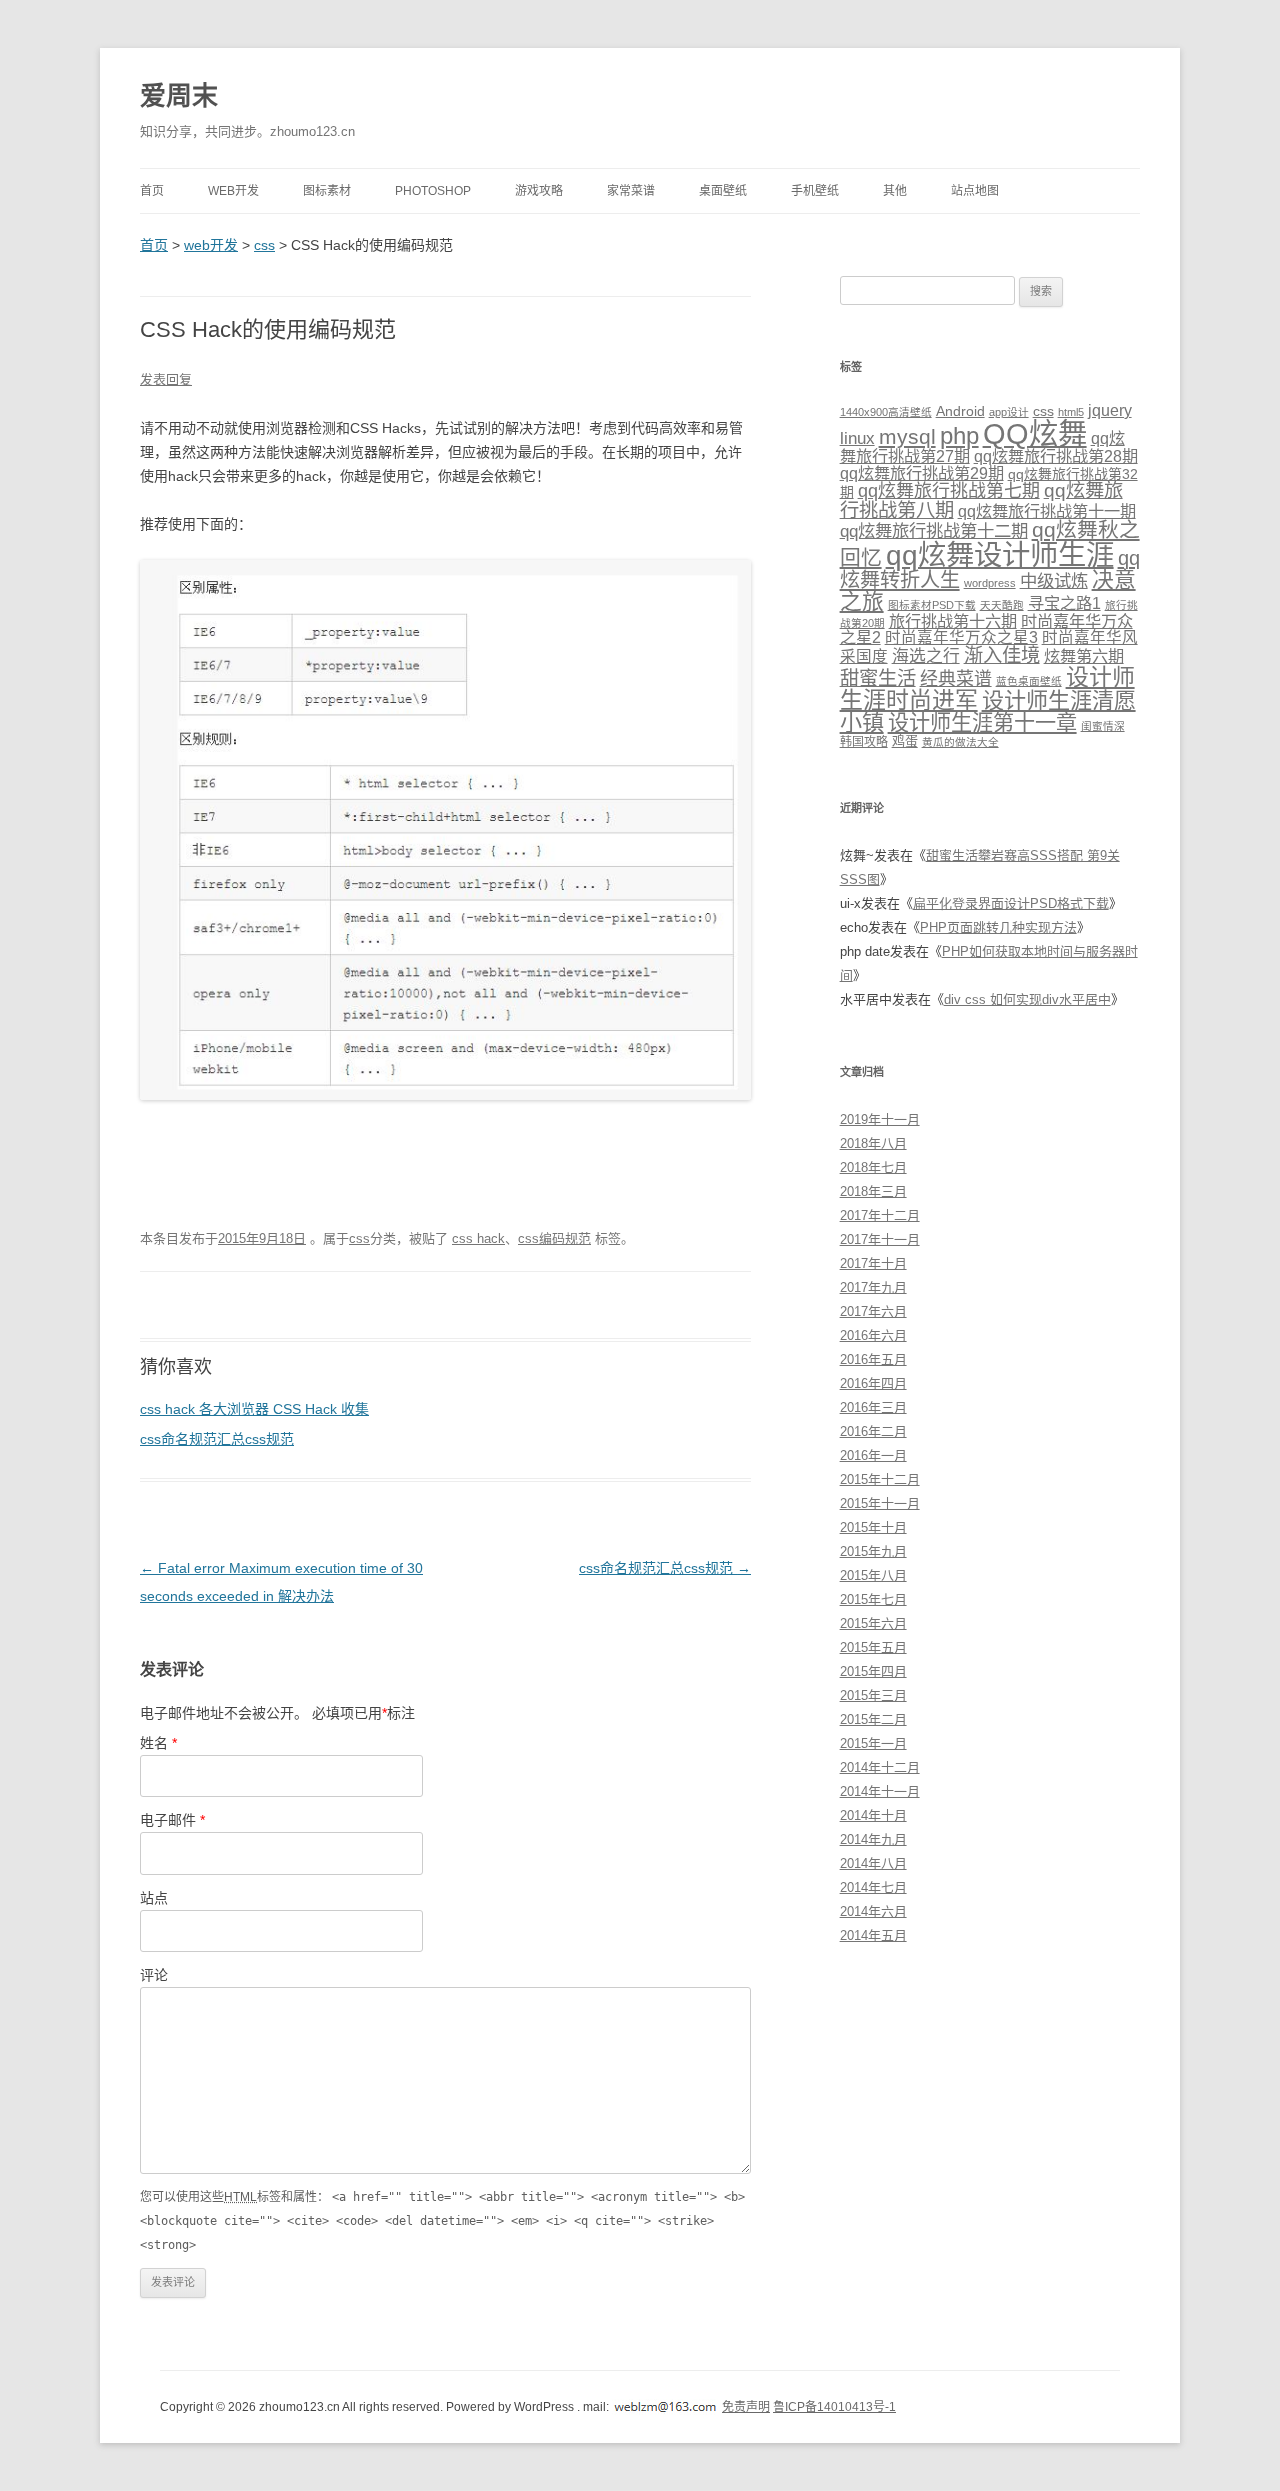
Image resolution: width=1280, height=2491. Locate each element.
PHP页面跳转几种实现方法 (998, 927)
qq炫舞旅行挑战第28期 (1056, 456)
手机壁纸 (815, 191)
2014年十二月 (880, 1767)
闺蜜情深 (1103, 726)
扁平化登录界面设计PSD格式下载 (1011, 903)
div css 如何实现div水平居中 (1027, 999)
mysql (907, 436)
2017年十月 (873, 1263)
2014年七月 (873, 1887)
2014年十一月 (880, 1791)
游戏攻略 (539, 191)
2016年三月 (873, 1407)
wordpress (990, 583)
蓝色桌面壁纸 (1029, 681)
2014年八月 (873, 1863)
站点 (154, 1898)
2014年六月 (873, 1911)
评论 (154, 1975)
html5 (1071, 412)
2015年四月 (873, 1671)
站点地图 (975, 191)
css (264, 245)
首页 (152, 191)
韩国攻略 (864, 742)
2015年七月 (873, 1599)
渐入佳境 (1002, 655)
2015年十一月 (880, 1503)
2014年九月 (873, 1839)
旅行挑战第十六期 (953, 621)
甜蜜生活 (878, 678)
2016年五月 (873, 1359)
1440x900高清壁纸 (886, 412)
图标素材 (327, 191)
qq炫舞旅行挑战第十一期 (1047, 511)
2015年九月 (873, 1551)
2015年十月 (873, 1527)
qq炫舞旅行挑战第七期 (949, 491)
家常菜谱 (631, 191)
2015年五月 (873, 1647)
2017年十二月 (880, 1215)
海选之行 (926, 656)
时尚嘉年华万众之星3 (961, 637)
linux (857, 438)
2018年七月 (873, 1167)
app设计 (1009, 412)
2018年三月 (873, 1191)
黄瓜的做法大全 (960, 742)
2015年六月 (873, 1623)
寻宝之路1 (1064, 603)
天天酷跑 (1002, 605)
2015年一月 (873, 1743)
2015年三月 (873, 1695)
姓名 (158, 1743)
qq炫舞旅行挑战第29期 (922, 473)
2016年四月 (873, 1383)
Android (960, 411)
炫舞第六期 (1084, 656)
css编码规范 (554, 1238)
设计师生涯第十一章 (982, 722)
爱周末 (179, 96)
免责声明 (746, 2407)
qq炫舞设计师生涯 (1000, 555)
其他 (895, 191)
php (959, 435)
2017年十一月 (880, 1239)
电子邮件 (172, 1820)
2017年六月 (873, 1311)
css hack (478, 1238)
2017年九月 (873, 1287)
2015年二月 (873, 1719)
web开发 (233, 191)
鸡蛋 (905, 741)
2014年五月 (873, 1935)
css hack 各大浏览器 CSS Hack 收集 (254, 1409)
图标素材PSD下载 (932, 605)
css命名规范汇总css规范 (217, 1439)
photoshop (433, 191)
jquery (1110, 410)
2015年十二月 (880, 1479)
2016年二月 (873, 1431)
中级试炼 (1054, 581)
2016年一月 (873, 1455)
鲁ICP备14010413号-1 (834, 2407)
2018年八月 (873, 1143)
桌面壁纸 (723, 191)
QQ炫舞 (1035, 433)
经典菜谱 (956, 679)
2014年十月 (873, 1815)
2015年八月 (873, 1575)
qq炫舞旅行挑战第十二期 (934, 531)
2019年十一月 (880, 1119)
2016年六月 (873, 1335)
